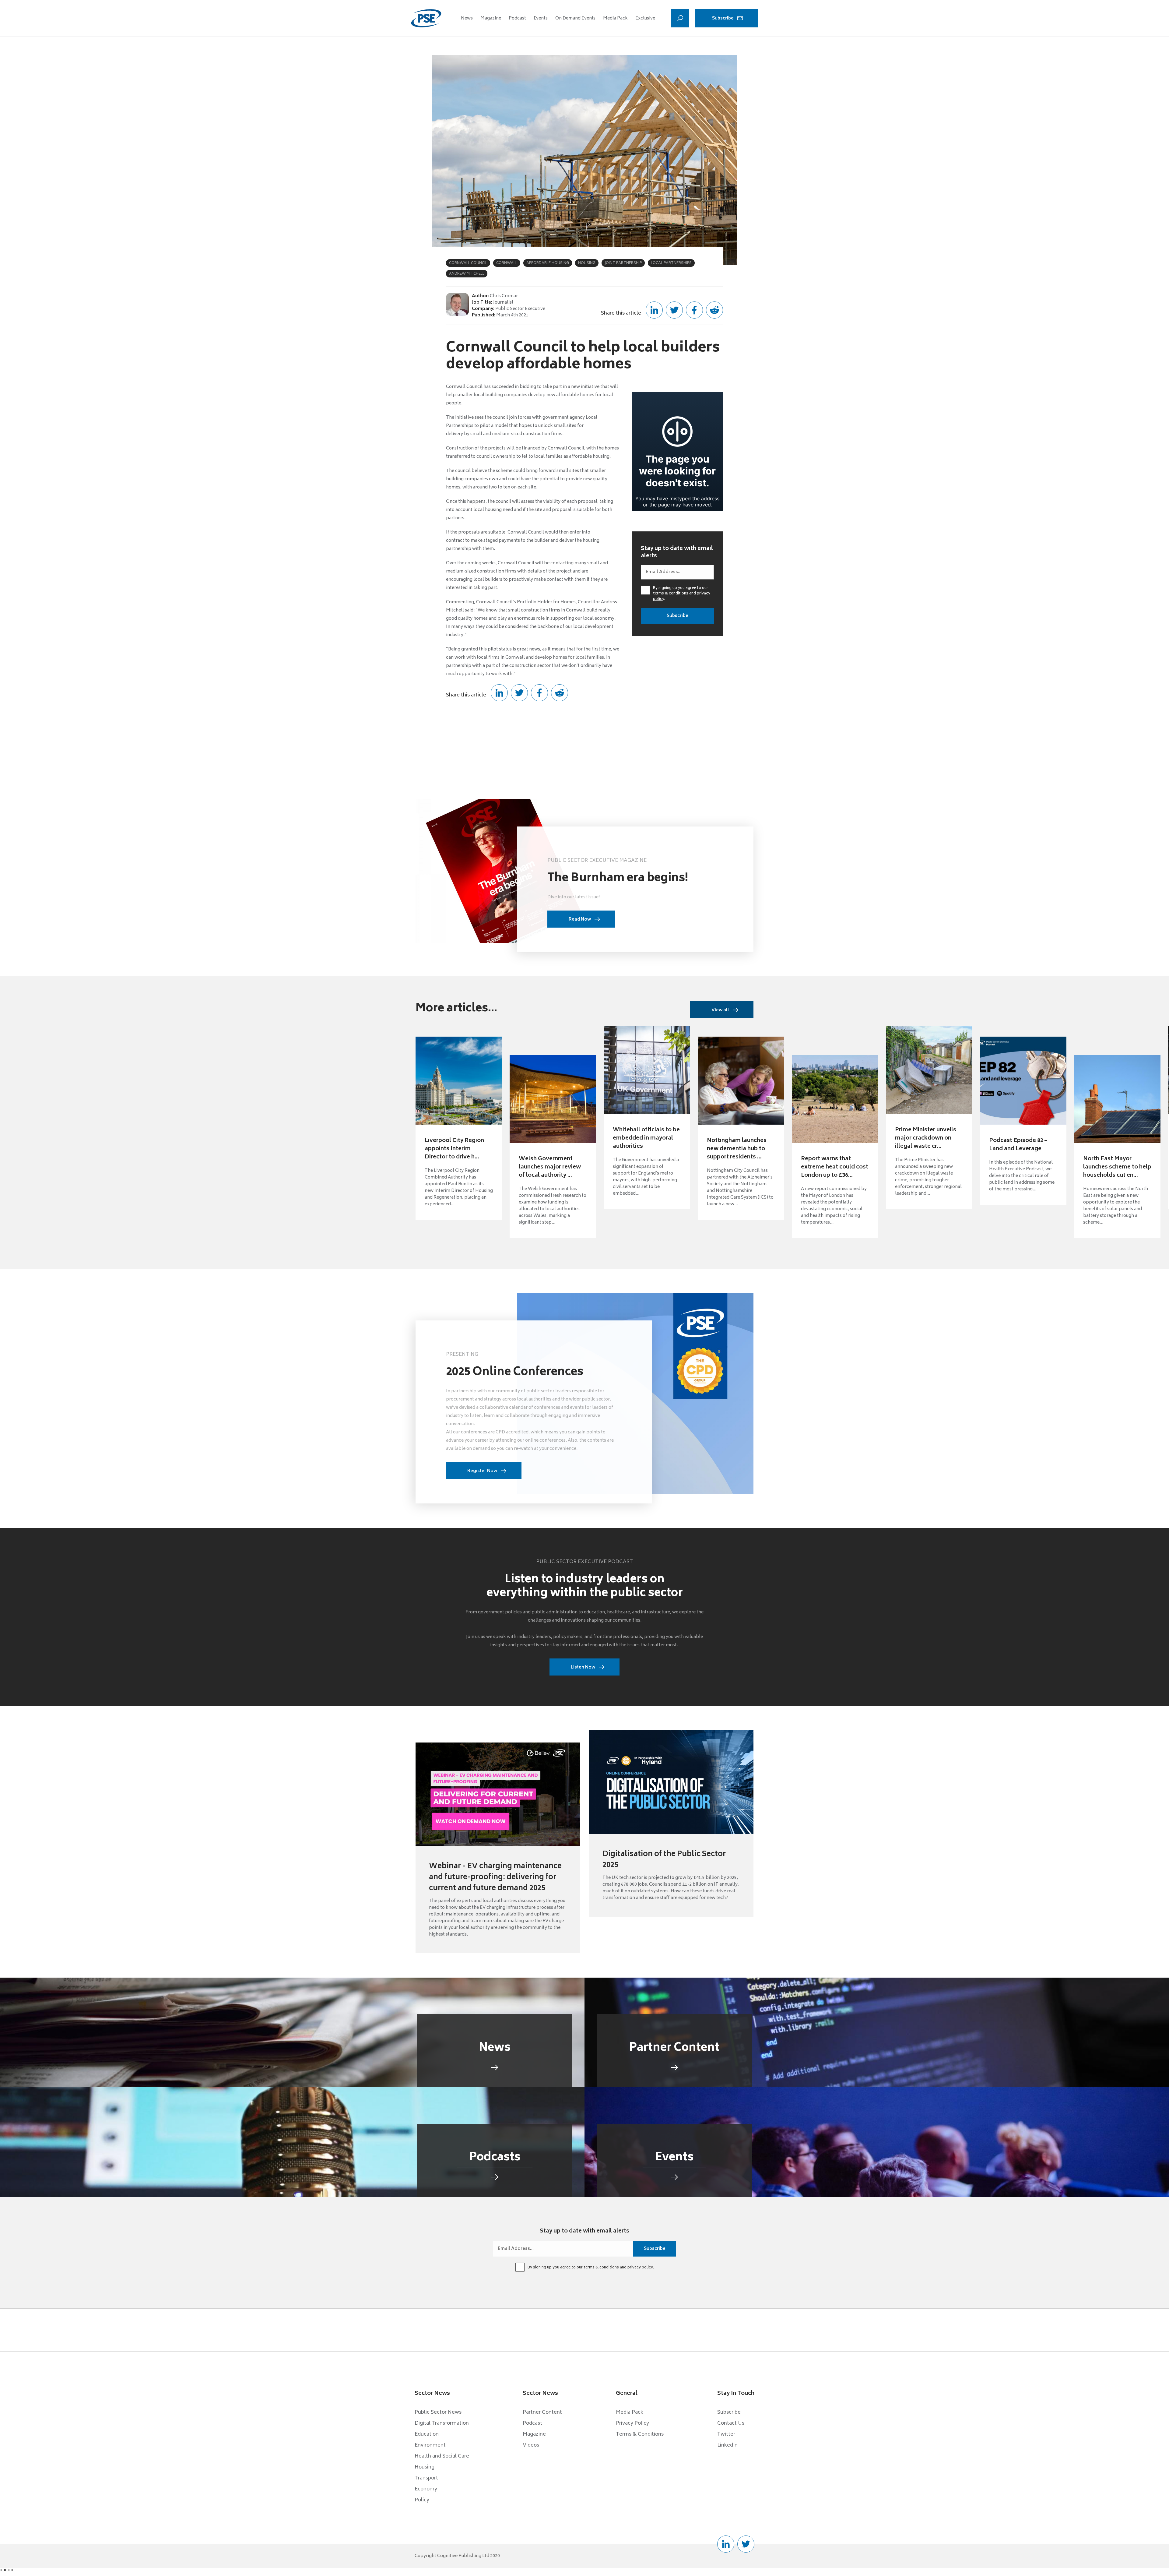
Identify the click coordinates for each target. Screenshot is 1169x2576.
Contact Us (731, 2423)
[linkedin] (726, 2544)
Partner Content (542, 2412)
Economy (426, 2489)
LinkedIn (727, 2445)
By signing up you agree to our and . (682, 594)
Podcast (517, 18)
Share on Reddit (714, 310)
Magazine (491, 18)
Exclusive (645, 18)
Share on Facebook (694, 310)
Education (427, 2434)
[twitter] (746, 2544)
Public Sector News (438, 2412)
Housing (425, 2467)
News (467, 18)
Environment (430, 2445)
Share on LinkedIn (654, 310)
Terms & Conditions (640, 2434)
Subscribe (723, 18)
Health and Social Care (442, 2456)
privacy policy (640, 2268)
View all (720, 1010)
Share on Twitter (674, 310)
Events (541, 18)
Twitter (726, 2434)
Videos (531, 2445)
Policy (422, 2500)
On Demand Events (575, 18)
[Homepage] (426, 18)
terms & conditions (671, 594)
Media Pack (615, 18)
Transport (426, 2478)
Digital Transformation (442, 2423)
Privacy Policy (632, 2423)
